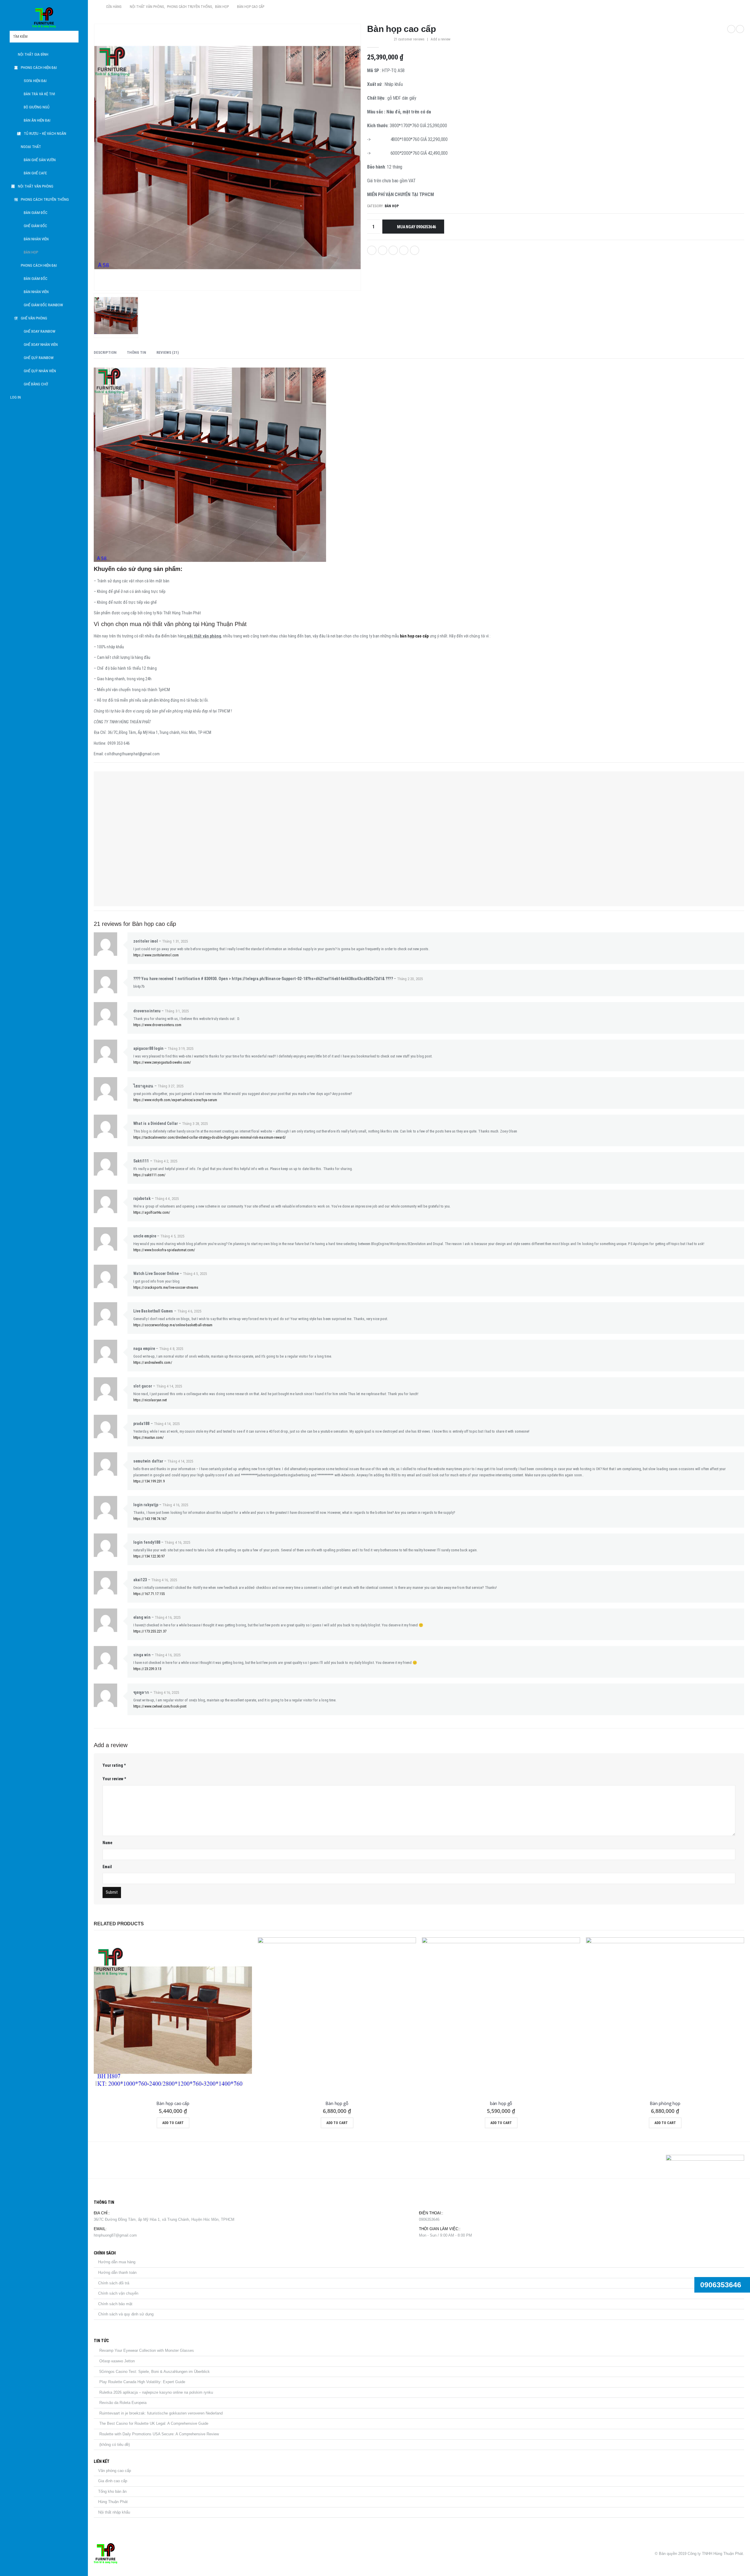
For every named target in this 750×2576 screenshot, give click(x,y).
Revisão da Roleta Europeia (123, 2403)
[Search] (74, 37)
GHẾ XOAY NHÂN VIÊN (41, 345)
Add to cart (173, 2123)
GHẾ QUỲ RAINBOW (39, 358)
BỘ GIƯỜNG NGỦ (37, 107)
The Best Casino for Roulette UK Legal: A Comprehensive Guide (154, 2423)
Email (415, 250)
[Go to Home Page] (96, 7)
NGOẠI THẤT (31, 147)
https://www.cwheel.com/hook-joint (160, 1706)
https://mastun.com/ (149, 1437)
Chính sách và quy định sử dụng (126, 2314)
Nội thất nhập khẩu (114, 2512)
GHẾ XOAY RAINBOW (40, 331)
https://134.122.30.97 (149, 1556)
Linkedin (128, 2160)
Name (107, 1843)
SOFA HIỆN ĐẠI (35, 81)
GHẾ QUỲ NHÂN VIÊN (40, 371)
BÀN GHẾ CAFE (35, 173)
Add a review (440, 39)
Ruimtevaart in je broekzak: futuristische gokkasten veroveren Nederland (161, 2413)
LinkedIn (393, 250)
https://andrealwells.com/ (153, 1362)
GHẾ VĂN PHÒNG (34, 318)
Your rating (114, 1765)
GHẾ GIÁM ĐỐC (35, 226)
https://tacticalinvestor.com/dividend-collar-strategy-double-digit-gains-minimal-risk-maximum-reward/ (210, 1137)
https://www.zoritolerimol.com (156, 955)
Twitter (383, 250)
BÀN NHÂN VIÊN (36, 239)
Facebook (372, 250)
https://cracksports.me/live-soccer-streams (166, 1287)
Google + (404, 250)
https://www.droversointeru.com (157, 1025)
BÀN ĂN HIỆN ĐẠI (37, 120)
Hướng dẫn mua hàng (117, 2262)
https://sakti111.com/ (149, 1175)
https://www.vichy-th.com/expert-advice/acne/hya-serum (175, 1100)
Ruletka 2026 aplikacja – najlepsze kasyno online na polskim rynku (156, 2392)
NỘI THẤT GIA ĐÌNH (33, 54)
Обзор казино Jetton (117, 2361)
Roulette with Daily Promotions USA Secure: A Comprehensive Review (159, 2434)
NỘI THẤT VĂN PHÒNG (36, 186)
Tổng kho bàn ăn (112, 2491)
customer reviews (409, 39)
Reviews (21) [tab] (168, 352)
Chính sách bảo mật (115, 2304)
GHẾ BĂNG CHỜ (36, 384)
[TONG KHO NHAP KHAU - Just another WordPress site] (44, 18)
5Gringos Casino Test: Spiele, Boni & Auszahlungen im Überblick (155, 2372)
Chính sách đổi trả (114, 2283)
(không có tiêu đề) (115, 2445)
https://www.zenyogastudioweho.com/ (162, 1062)
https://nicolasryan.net (150, 1400)
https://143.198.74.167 (150, 1519)
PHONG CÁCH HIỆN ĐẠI (39, 68)
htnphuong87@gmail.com (115, 2235)
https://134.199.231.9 (149, 1481)
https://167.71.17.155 (149, 1594)
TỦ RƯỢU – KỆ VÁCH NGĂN (45, 134)
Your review (114, 1779)
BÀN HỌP (31, 252)
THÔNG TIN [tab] (137, 352)
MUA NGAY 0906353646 (416, 227)
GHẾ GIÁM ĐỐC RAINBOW (43, 305)
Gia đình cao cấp (113, 2481)
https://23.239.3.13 (147, 1669)
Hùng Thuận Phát (113, 2502)
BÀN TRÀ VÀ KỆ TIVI (39, 94)
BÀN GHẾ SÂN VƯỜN (40, 160)
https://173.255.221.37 (150, 1631)
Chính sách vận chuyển (118, 2293)
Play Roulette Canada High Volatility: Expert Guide (142, 2382)
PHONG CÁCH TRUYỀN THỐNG (45, 199)
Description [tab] (105, 352)
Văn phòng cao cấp (115, 2471)
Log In (16, 397)
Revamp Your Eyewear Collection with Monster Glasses (147, 2350)
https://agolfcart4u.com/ (152, 1212)
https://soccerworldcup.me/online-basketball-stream (173, 1325)
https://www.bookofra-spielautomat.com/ (164, 1250)
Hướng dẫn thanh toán (117, 2273)
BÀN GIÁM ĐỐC (36, 213)
